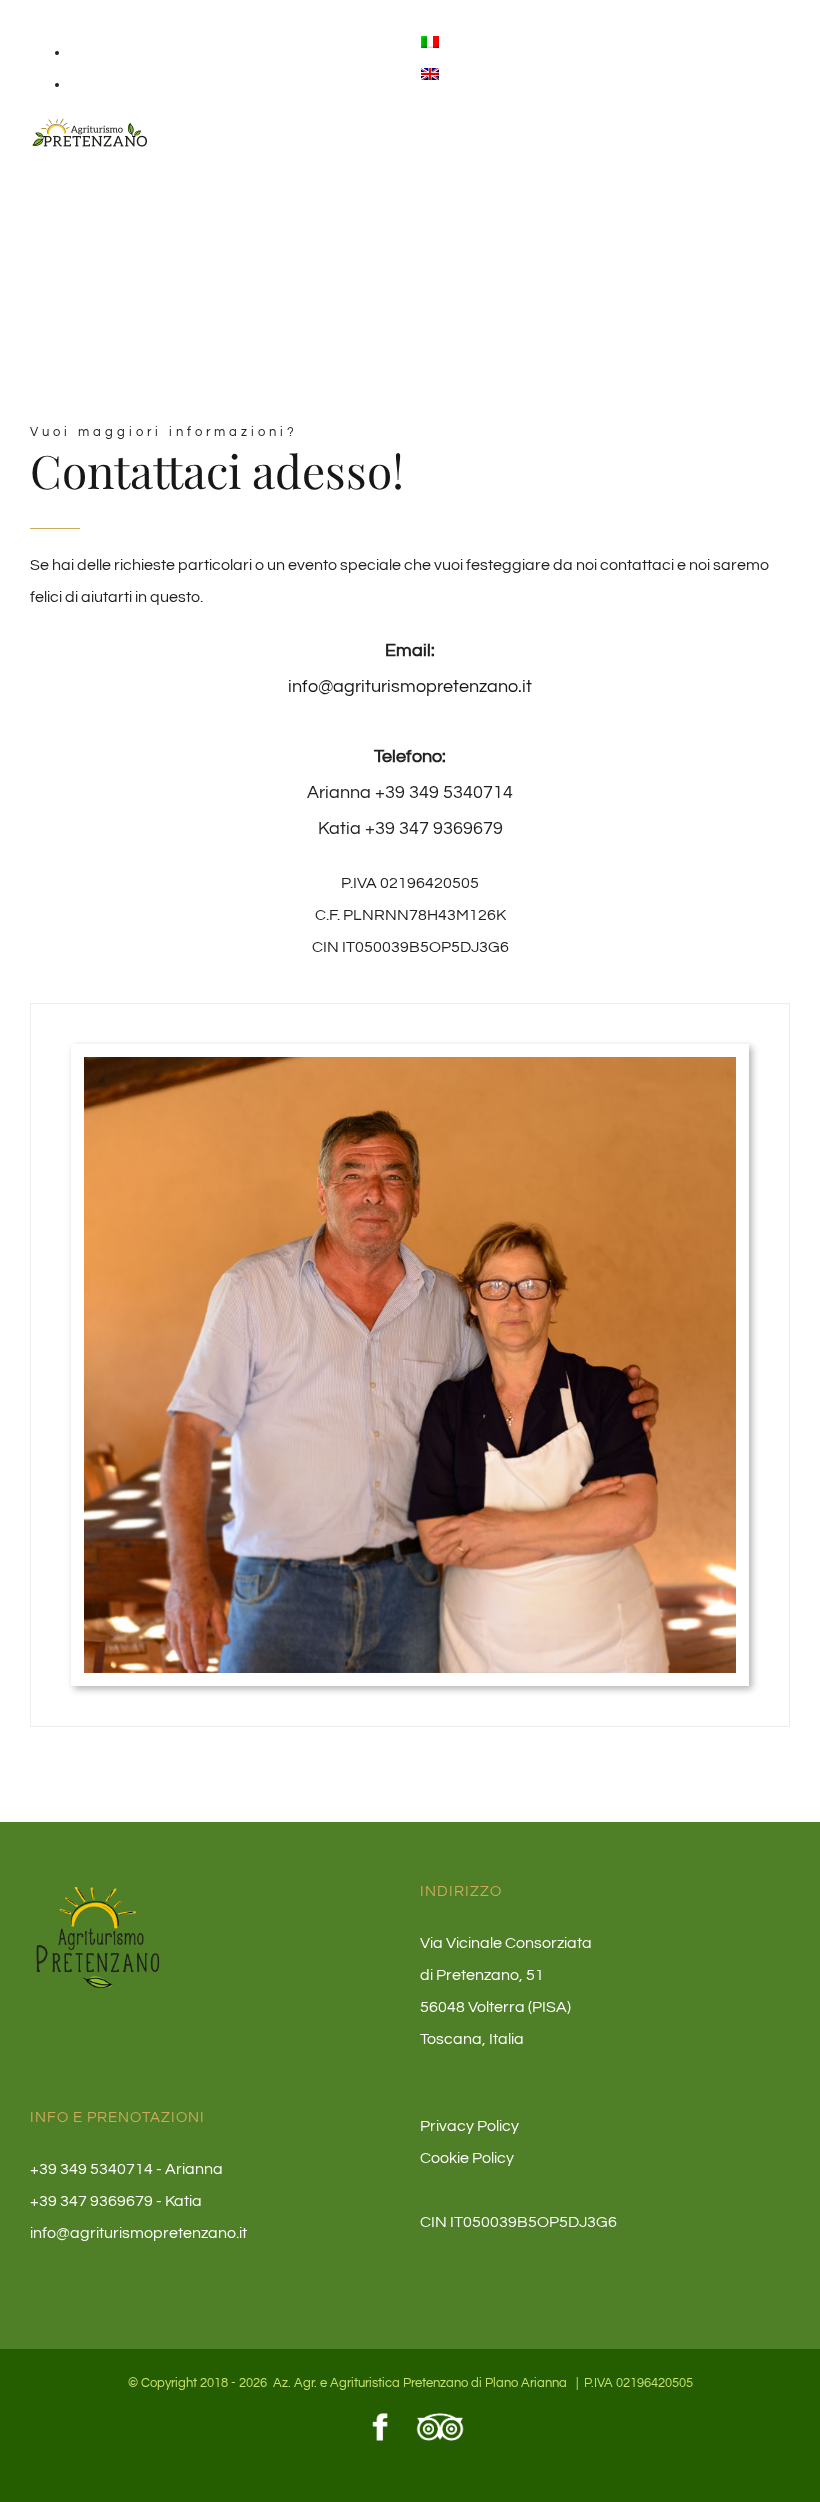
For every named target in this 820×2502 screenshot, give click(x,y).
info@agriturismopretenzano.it (410, 686)
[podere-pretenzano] (410, 1073)
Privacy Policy (469, 2126)
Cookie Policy (467, 2158)
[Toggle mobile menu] (782, 143)
